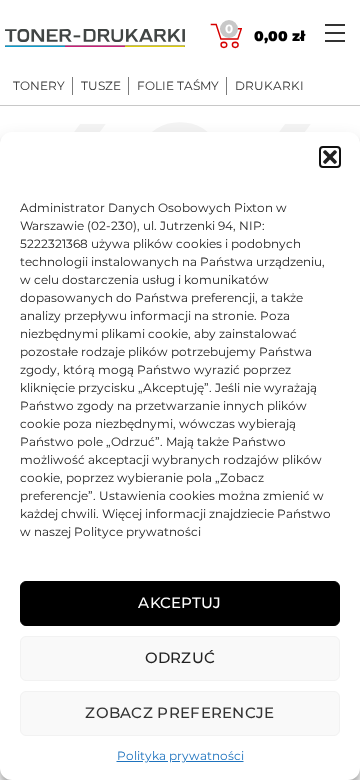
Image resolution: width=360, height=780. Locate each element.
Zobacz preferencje (179, 712)
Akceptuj (179, 602)
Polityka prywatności (180, 755)
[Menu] (335, 32)
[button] (330, 157)
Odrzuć (180, 657)
